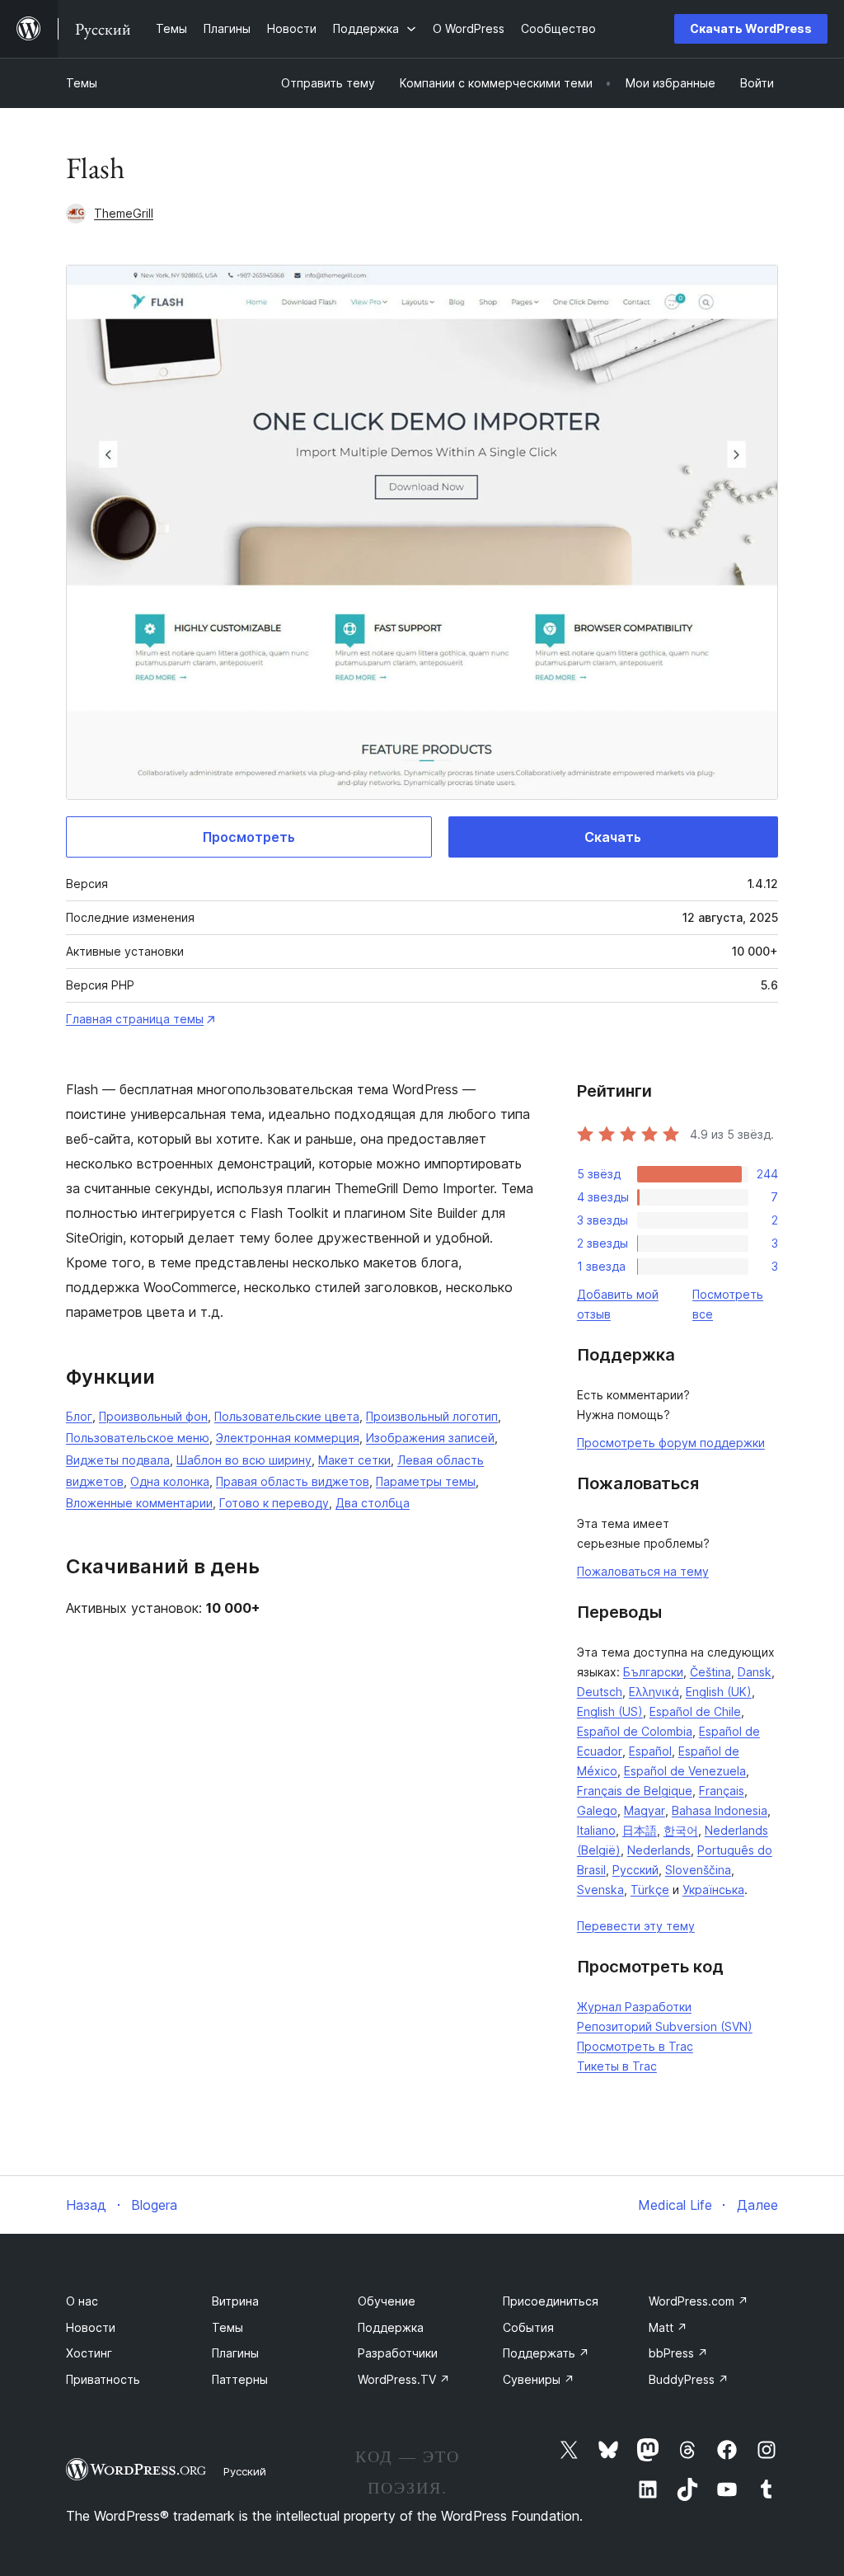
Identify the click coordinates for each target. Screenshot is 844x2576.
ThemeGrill (124, 213)
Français (722, 1791)
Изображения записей (430, 1438)
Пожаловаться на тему (643, 1571)
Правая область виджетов (293, 1481)
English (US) (610, 1711)
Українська (713, 1890)
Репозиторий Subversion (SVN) (665, 2026)
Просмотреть (249, 837)
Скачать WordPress (751, 28)
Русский (635, 1870)
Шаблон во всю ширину (244, 1460)
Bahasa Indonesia (720, 1810)
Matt (668, 2327)
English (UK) (719, 1692)
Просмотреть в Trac (635, 2046)
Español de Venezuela (685, 1771)
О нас (82, 2301)
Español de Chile (695, 1711)
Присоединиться (551, 2301)
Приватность (103, 2379)
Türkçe (650, 1890)
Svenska (600, 1890)
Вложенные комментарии (139, 1503)
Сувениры (539, 2379)
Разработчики (398, 2353)
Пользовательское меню (138, 1438)
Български (653, 1672)
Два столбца (373, 1503)
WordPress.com (699, 2301)
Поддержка (391, 2327)
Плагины (235, 2353)
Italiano (596, 1830)
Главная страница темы (135, 1019)
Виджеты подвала (118, 1460)
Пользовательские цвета (287, 1416)
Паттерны (240, 2379)
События (528, 2327)
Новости (91, 2327)
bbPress (678, 2353)
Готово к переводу (274, 1503)
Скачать (613, 837)
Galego (597, 1810)
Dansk (755, 1672)
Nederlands (659, 1850)
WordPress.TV (404, 2379)
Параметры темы (426, 1481)
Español (650, 1751)
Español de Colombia (635, 1731)
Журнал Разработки (634, 2007)
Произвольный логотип (432, 1416)
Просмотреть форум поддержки (671, 1443)
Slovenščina (698, 1870)
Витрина (235, 2301)
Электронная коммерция (288, 1438)
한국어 (681, 1830)
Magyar (645, 1810)
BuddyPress (689, 2379)
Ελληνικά (654, 1692)
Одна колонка (170, 1481)
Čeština (710, 1672)
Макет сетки (354, 1460)
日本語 (640, 1830)
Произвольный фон (153, 1416)
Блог (79, 1416)
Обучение (387, 2301)
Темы (82, 83)
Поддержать (546, 2353)
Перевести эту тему (636, 1926)
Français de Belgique (635, 1791)
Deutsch (600, 1692)
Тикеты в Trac (617, 2066)
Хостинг (89, 2353)
